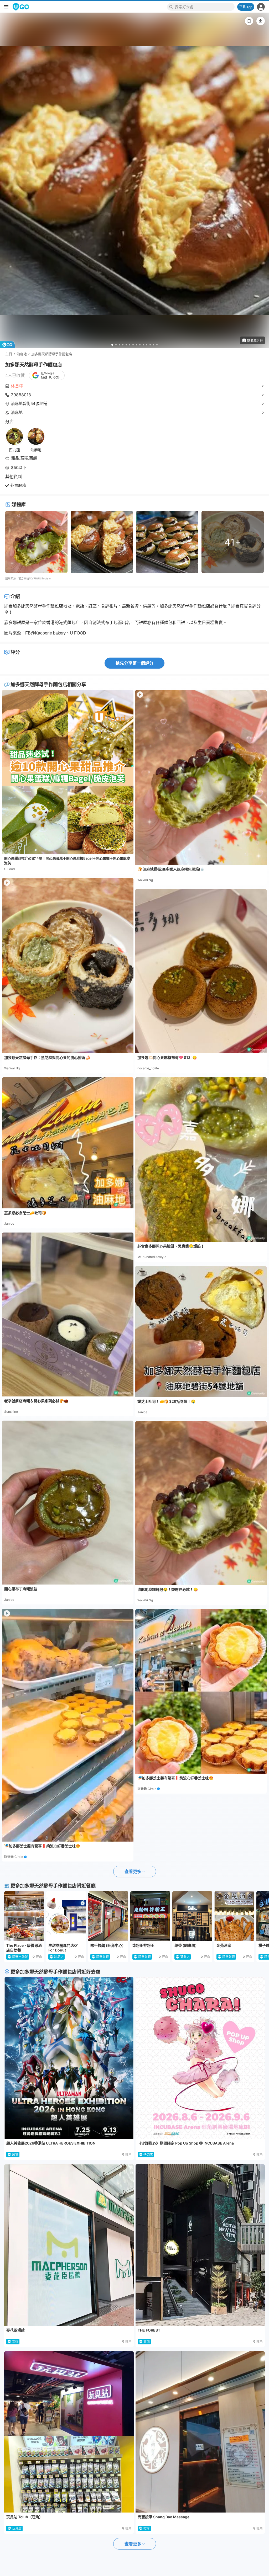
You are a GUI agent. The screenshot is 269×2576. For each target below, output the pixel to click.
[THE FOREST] (200, 2245)
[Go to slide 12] (150, 345)
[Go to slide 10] (143, 345)
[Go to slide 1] (112, 345)
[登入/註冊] (261, 7)
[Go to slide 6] (130, 345)
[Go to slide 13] (154, 345)
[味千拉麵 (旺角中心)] (108, 1916)
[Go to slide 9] (140, 345)
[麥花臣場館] (69, 2245)
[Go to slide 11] (147, 345)
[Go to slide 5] (126, 345)
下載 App (246, 7)
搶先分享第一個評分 (134, 663)
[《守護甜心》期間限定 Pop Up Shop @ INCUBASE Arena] (200, 2058)
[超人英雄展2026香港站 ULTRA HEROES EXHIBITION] (69, 2058)
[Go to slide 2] (116, 345)
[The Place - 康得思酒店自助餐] (24, 1916)
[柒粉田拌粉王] (150, 1916)
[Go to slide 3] (119, 345)
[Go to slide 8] (136, 345)
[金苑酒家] (234, 1916)
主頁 (9, 354)
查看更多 (133, 1871)
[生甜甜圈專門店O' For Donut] (66, 1916)
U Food (9, 869)
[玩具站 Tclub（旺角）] (69, 2432)
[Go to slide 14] (157, 345)
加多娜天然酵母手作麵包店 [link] (52, 354)
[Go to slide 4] (123, 345)
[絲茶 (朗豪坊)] (192, 1916)
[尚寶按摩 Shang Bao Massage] (200, 2432)
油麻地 (22, 354)
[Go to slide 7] (133, 345)
